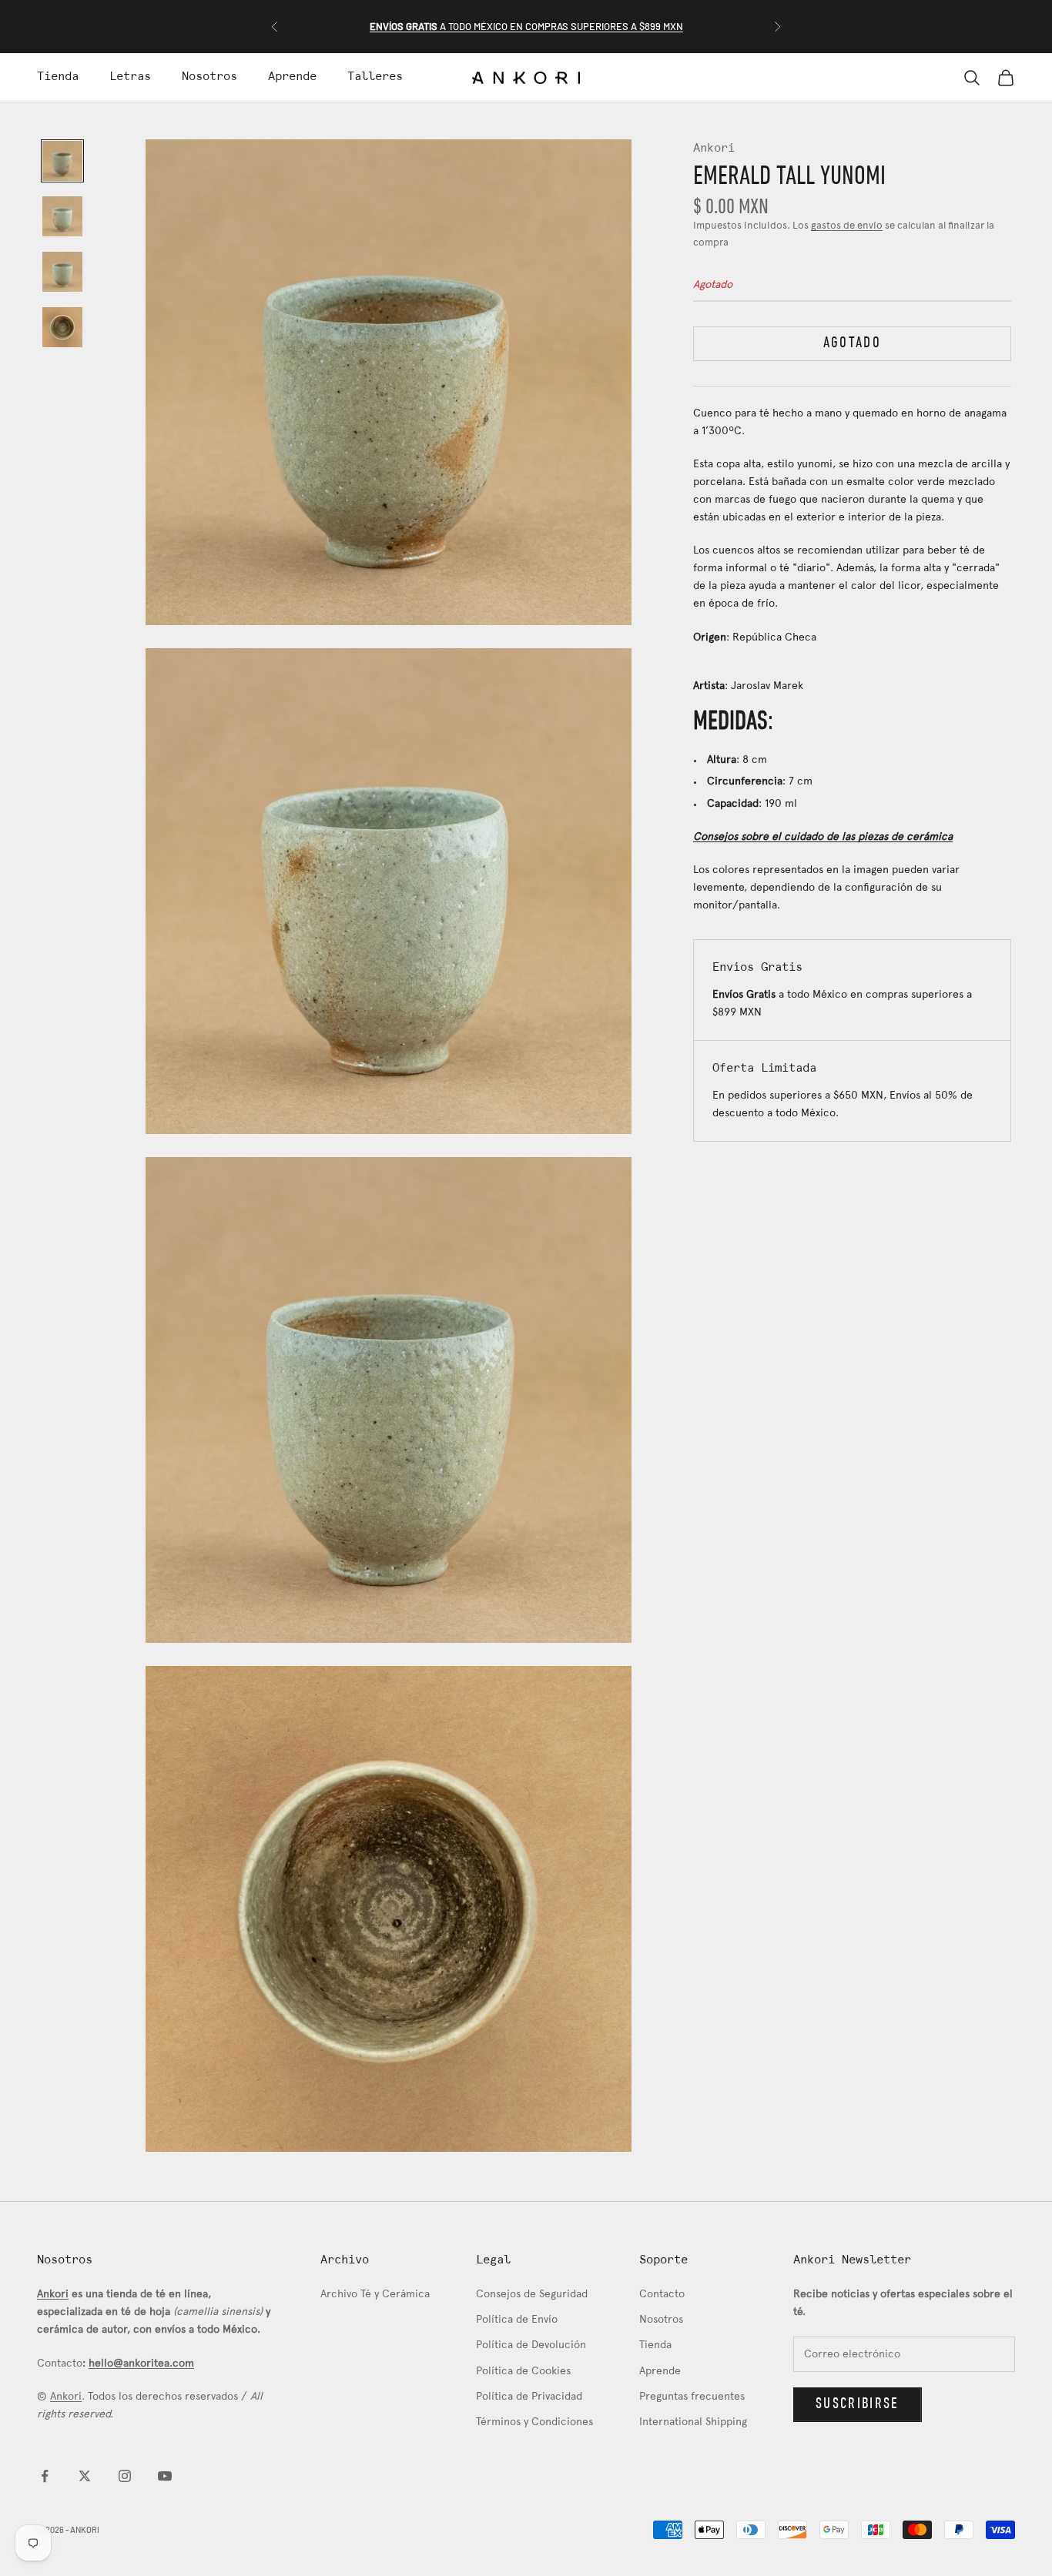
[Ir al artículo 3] (62, 272)
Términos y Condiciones (534, 2422)
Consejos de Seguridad (532, 2295)
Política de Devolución (531, 2345)
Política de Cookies (523, 2372)
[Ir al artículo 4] (62, 327)
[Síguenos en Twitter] (85, 2476)
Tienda (58, 77)
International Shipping (693, 2422)
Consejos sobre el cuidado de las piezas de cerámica (823, 836)
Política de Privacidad (529, 2397)
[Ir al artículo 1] (62, 161)
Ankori (714, 149)
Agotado (852, 343)
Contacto (662, 2295)
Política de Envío (517, 2320)
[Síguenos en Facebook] (45, 2476)
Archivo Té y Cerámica (375, 2295)
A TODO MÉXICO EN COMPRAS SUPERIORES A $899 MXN (526, 26)
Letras (130, 77)
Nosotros (209, 77)
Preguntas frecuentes (692, 2397)
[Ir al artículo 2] (62, 216)
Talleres (375, 77)
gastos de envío (847, 226)
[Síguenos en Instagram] (125, 2476)
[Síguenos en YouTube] (165, 2476)
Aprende (292, 77)
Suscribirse (858, 2404)
